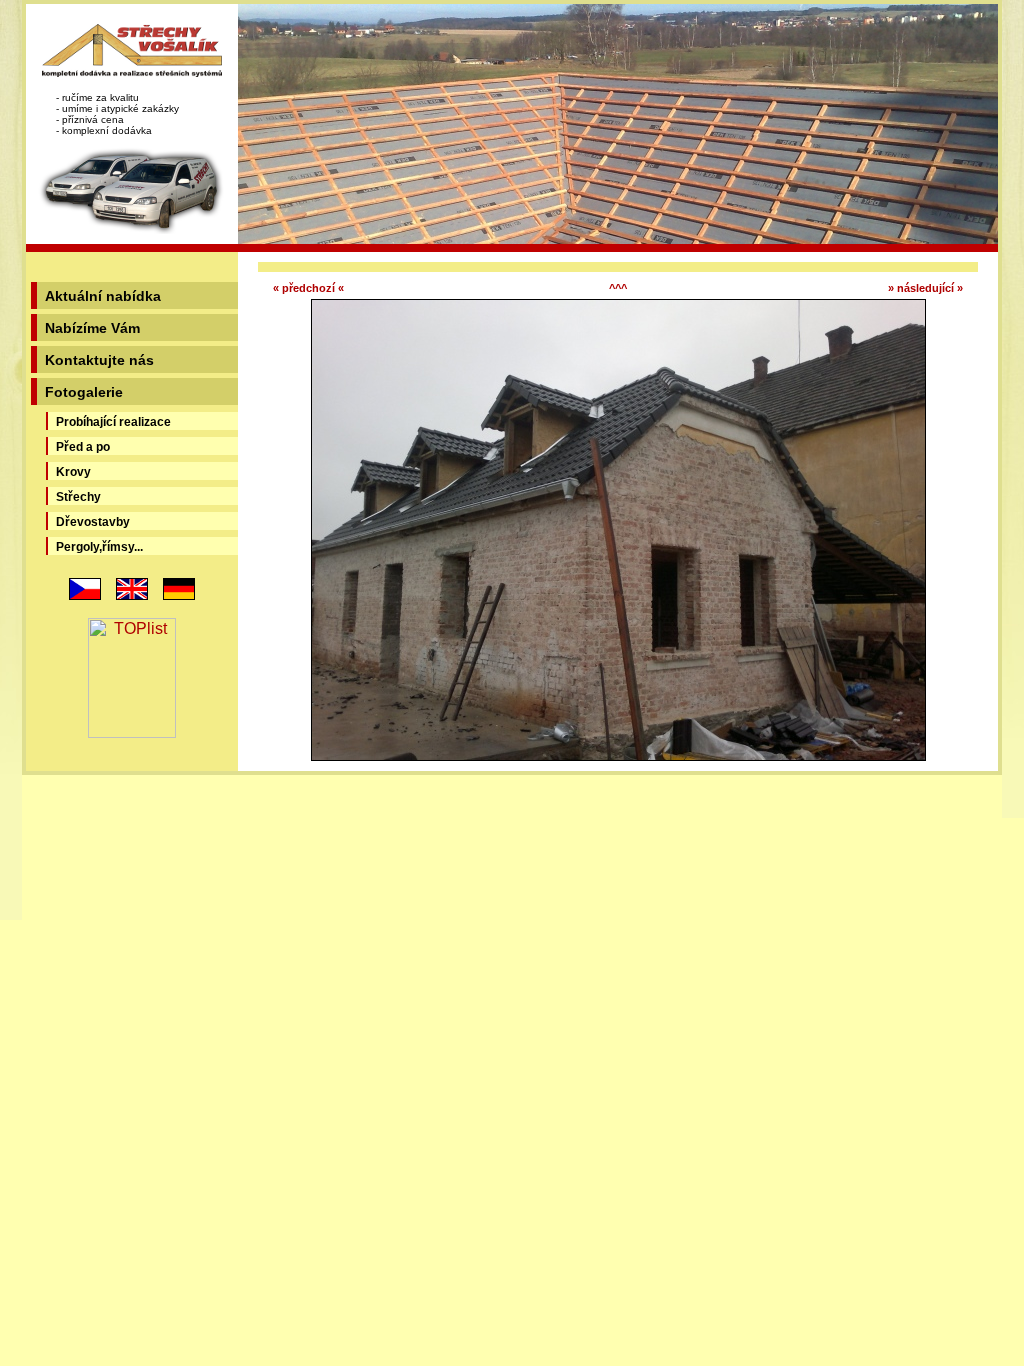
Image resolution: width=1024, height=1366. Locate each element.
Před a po (83, 447)
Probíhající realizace (113, 422)
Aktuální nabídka (103, 296)
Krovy (73, 472)
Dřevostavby (93, 522)
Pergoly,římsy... (99, 547)
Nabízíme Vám (92, 328)
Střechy (78, 497)
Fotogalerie (84, 392)
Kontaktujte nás (99, 360)
